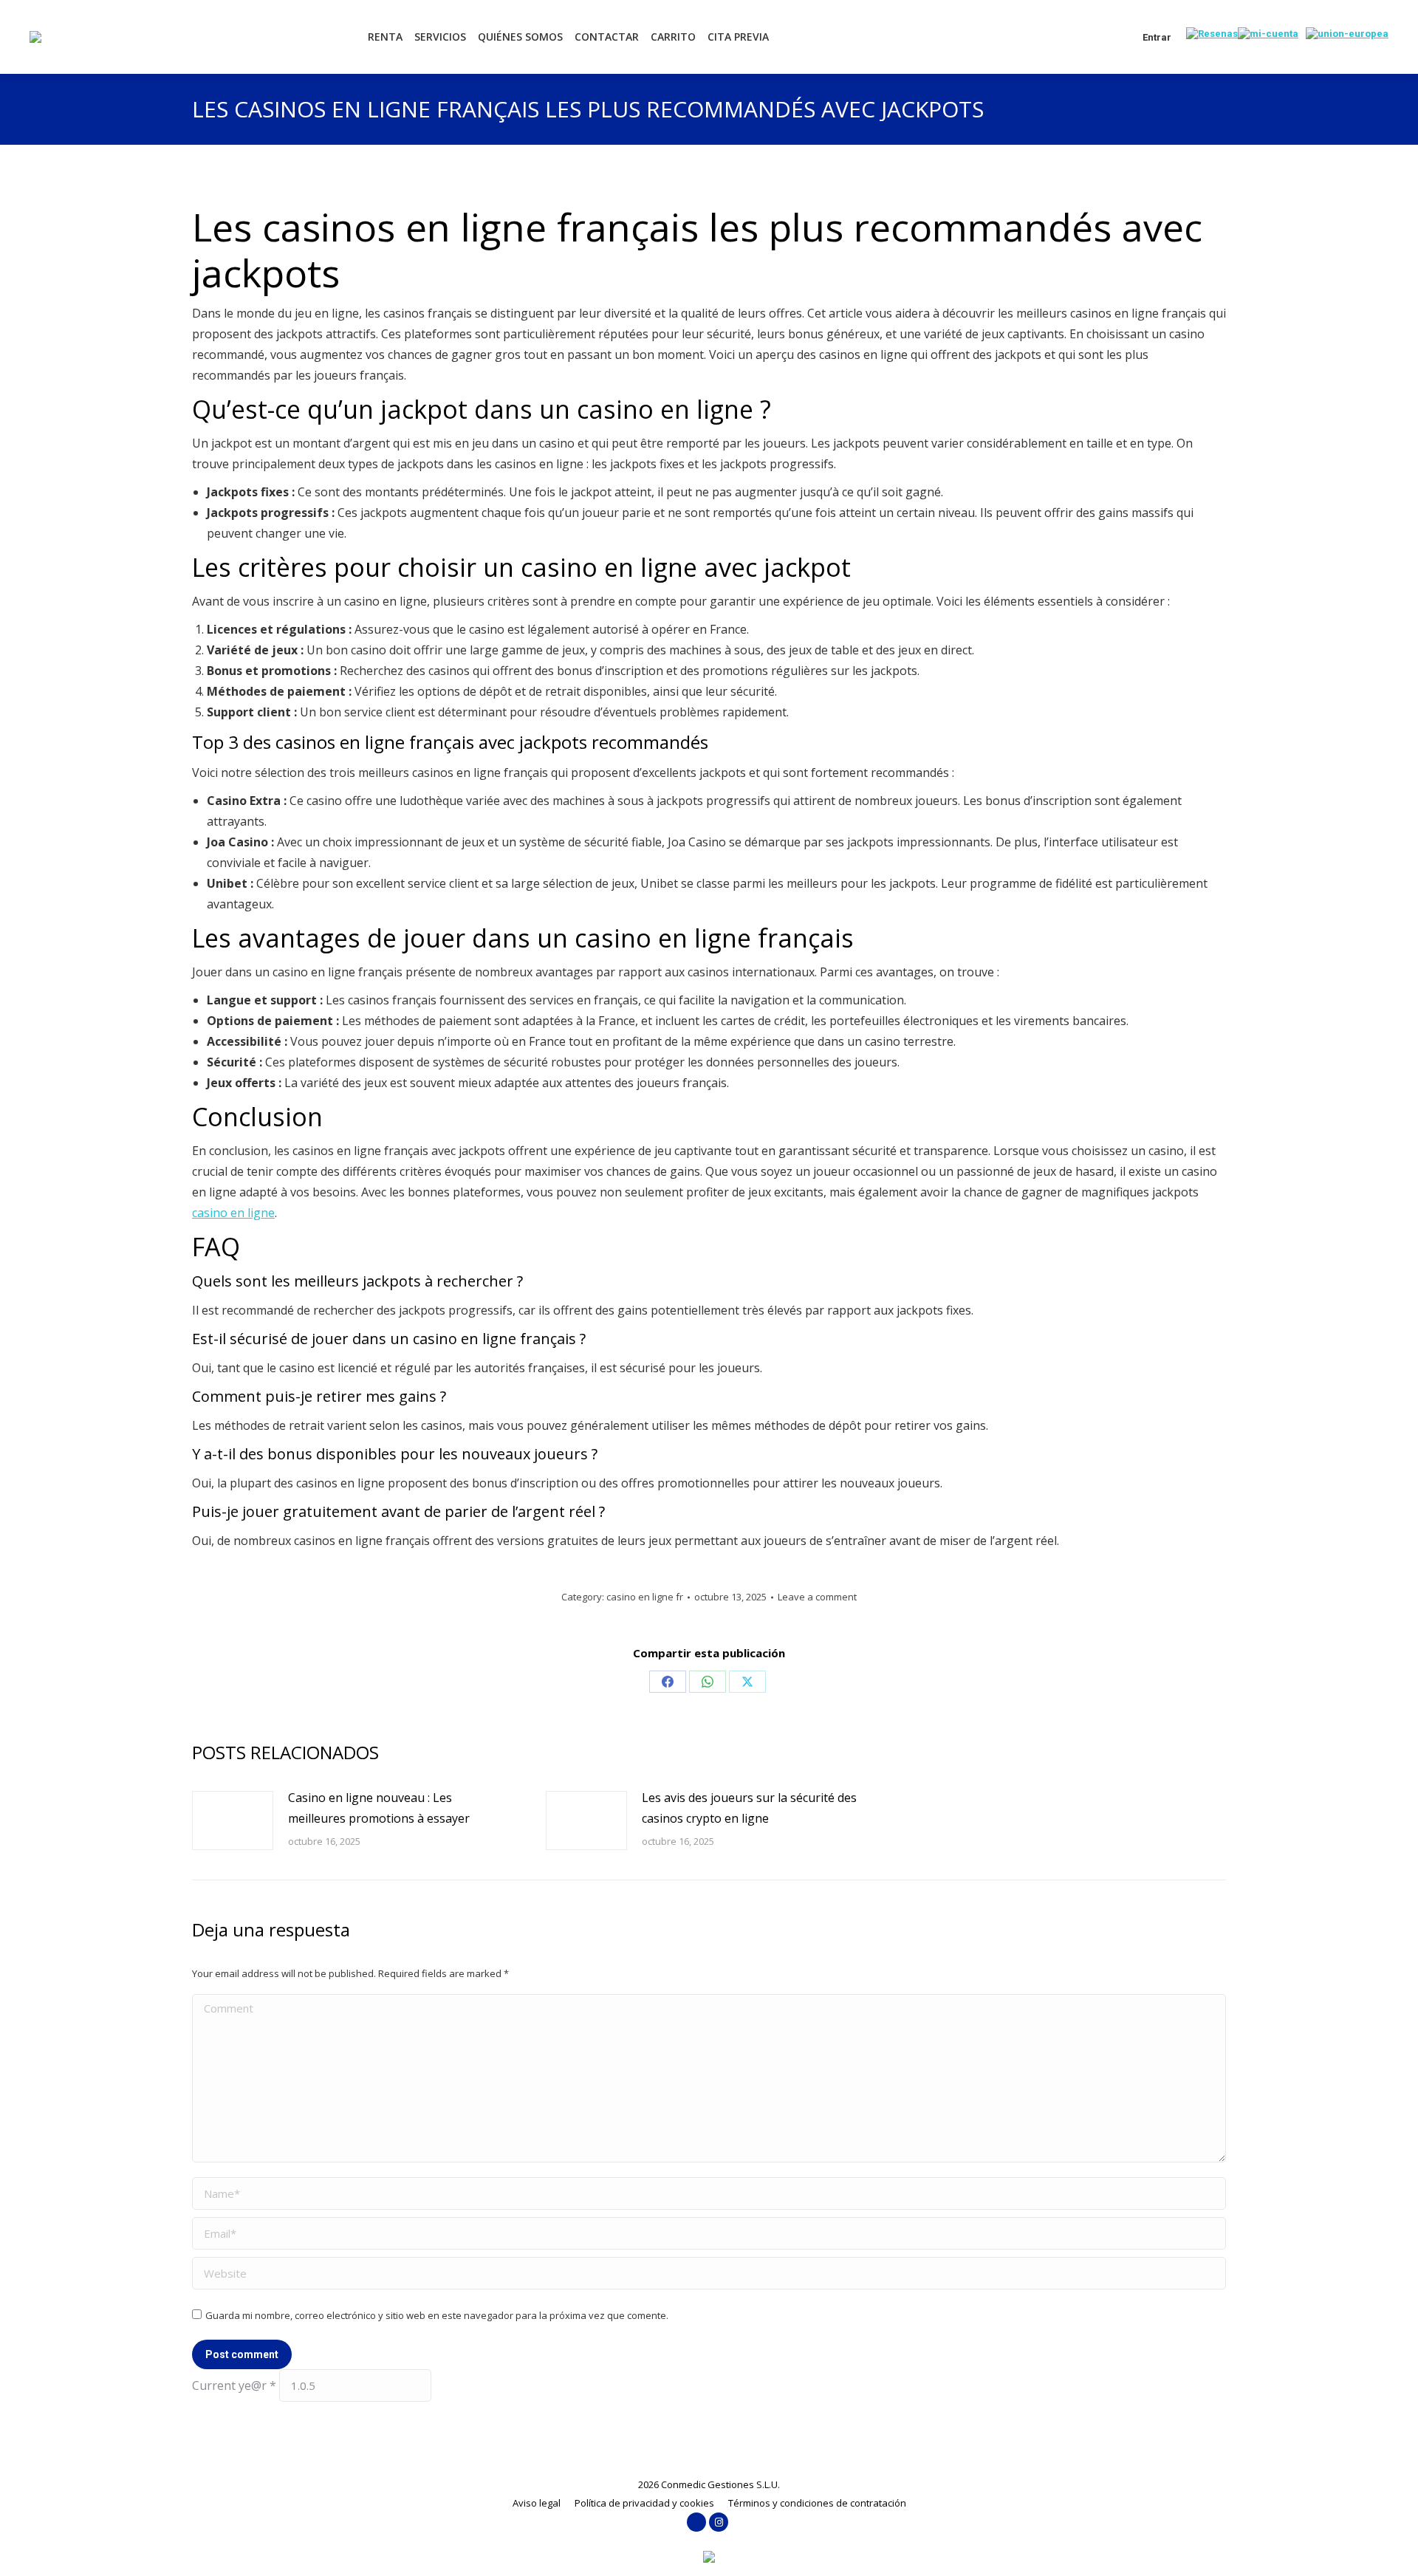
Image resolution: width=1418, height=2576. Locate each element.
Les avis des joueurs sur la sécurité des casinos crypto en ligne (749, 1808)
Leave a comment (817, 1597)
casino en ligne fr (645, 1597)
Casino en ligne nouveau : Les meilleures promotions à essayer (379, 1808)
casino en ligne (233, 1213)
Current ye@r (234, 2385)
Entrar (1157, 37)
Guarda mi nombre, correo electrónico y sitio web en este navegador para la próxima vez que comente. (437, 2315)
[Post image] (233, 1820)
